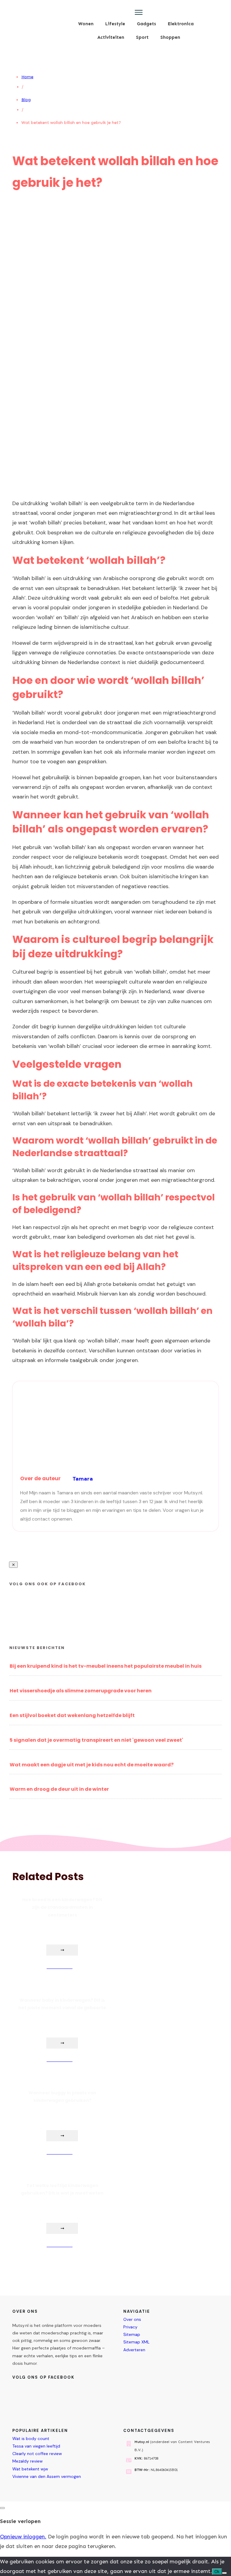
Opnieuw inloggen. (23, 2537)
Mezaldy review (28, 2461)
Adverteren (134, 2350)
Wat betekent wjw (30, 2469)
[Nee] (224, 2573)
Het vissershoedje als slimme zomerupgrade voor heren (81, 1691)
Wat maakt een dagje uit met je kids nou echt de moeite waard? (92, 1765)
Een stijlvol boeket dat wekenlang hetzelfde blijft (72, 1715)
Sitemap (132, 2334)
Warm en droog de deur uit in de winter (59, 1789)
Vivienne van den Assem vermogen (47, 2476)
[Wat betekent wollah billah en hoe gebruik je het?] (116, 493)
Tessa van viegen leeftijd (36, 2446)
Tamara (83, 1479)
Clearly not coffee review (37, 2454)
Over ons (132, 2319)
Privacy (130, 2327)
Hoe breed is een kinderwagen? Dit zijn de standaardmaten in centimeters (62, 1907)
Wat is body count (31, 2439)
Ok (217, 2572)
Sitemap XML (136, 2342)
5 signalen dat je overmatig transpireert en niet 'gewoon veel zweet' (96, 1740)
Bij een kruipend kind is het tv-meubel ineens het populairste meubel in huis (106, 1666)
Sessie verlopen (20, 2521)
